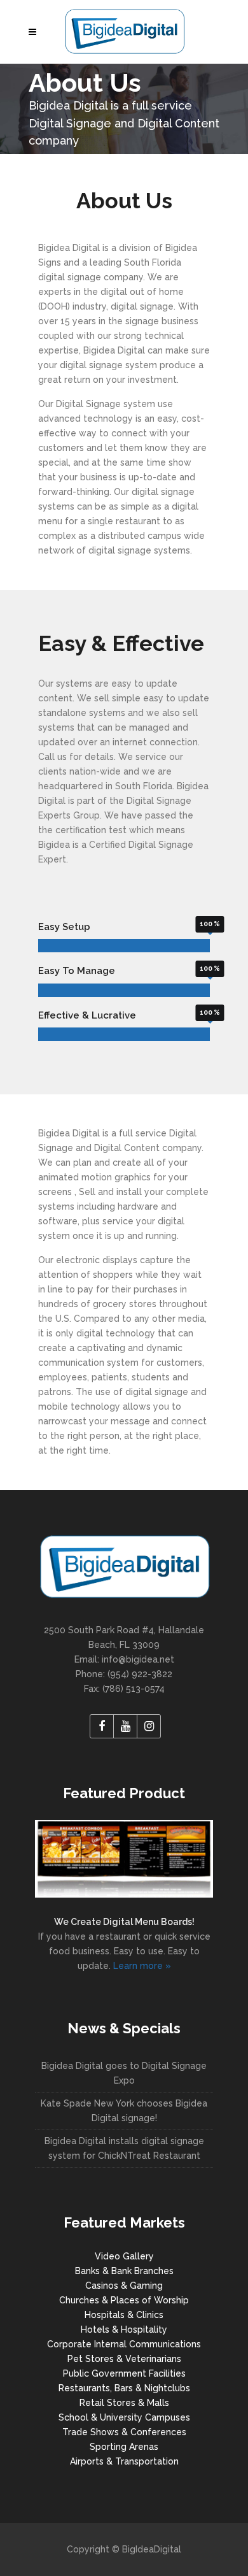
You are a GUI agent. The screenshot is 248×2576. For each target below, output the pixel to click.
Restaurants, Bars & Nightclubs (124, 2388)
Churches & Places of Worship (124, 2300)
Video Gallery (124, 2256)
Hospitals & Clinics (124, 2315)
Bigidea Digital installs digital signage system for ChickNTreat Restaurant (124, 2148)
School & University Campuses (124, 2417)
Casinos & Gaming (124, 2286)
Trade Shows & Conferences (124, 2432)
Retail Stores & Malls (124, 2403)
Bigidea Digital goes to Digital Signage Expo (124, 2073)
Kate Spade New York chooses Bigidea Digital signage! (124, 2111)
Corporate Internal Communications (124, 2344)
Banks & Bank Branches (124, 2271)
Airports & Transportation (124, 2461)
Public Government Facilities (124, 2373)
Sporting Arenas (124, 2447)
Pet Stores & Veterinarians (124, 2359)
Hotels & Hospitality (124, 2329)
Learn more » (142, 1966)
